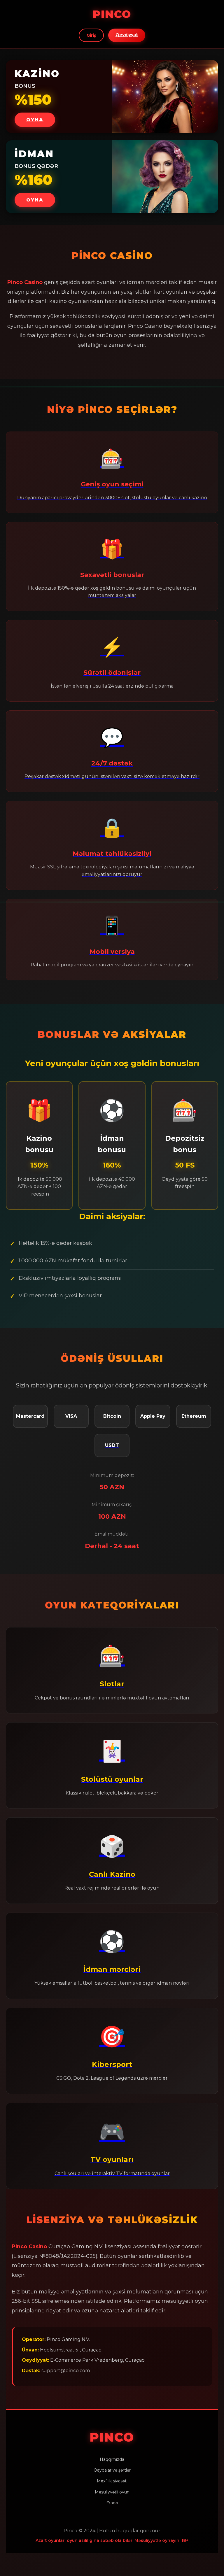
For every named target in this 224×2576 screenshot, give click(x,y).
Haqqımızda (112, 2459)
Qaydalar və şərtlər (112, 2470)
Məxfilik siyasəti (112, 2481)
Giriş (91, 35)
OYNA (35, 120)
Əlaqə (112, 2503)
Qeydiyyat (127, 35)
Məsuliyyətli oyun (112, 2492)
